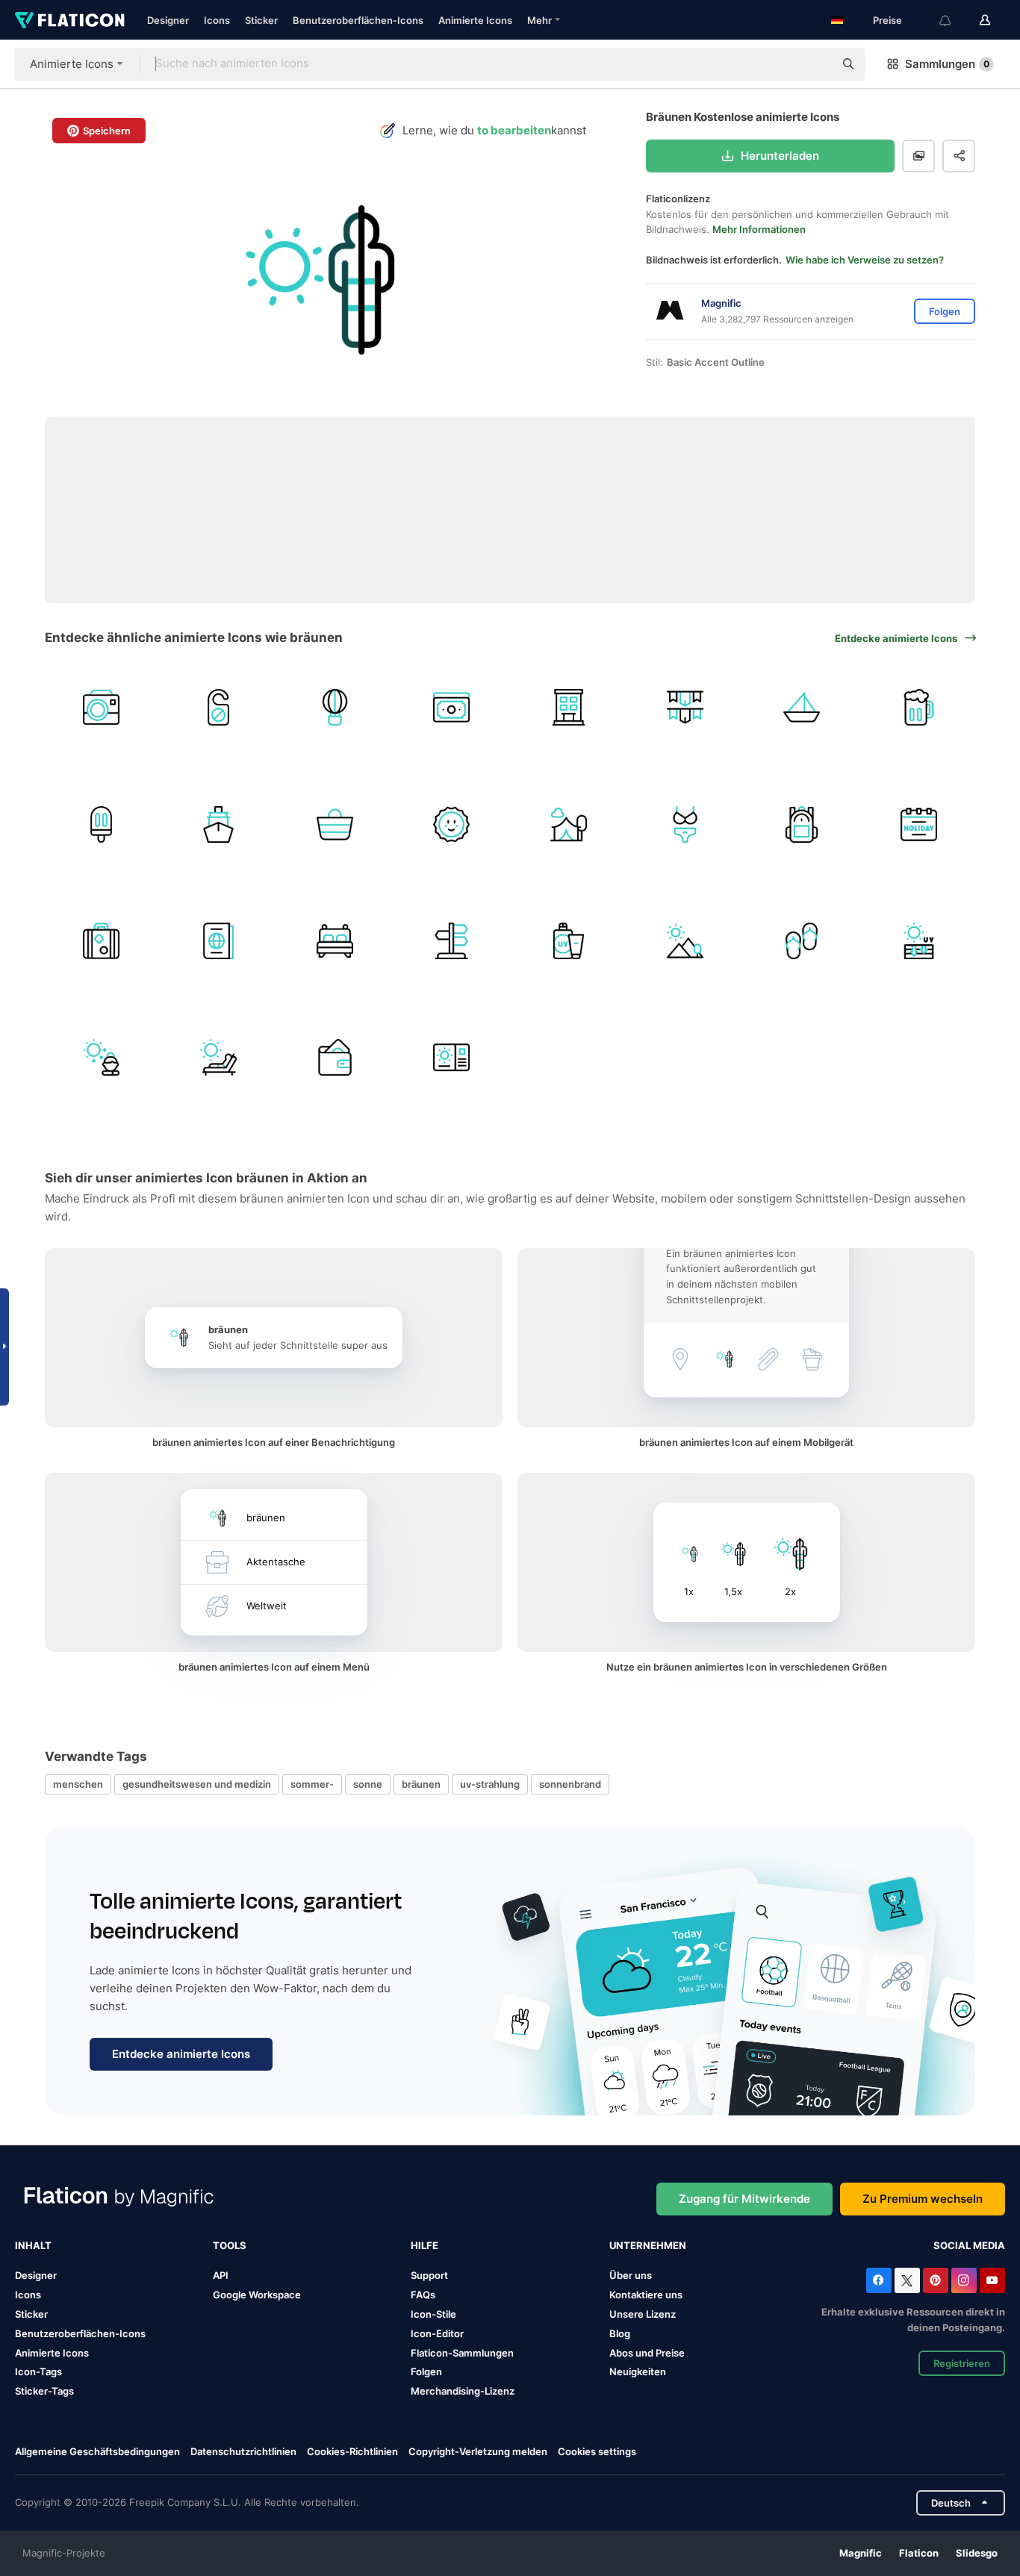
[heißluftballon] (335, 707)
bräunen (421, 1784)
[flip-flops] (802, 941)
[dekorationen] (685, 707)
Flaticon (919, 2553)
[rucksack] (802, 824)
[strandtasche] (335, 824)
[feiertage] (919, 824)
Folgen (426, 2371)
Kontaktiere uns (646, 2295)
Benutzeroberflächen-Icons (358, 20)
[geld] (451, 707)
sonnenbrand (570, 1784)
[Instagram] (964, 2280)
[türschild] (218, 707)
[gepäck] (101, 941)
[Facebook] (879, 2280)
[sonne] (451, 824)
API (221, 2275)
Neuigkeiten (638, 2371)
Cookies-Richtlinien (352, 2451)
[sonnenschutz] (569, 941)
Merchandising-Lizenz (463, 2391)
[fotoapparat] (101, 707)
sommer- (312, 1784)
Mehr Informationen (759, 229)
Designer (168, 20)
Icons (217, 20)
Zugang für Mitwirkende (744, 2199)
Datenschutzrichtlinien (243, 2451)
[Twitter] (907, 2280)
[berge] (685, 941)
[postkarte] (451, 1057)
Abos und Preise (647, 2353)
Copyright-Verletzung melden (478, 2451)
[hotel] (569, 707)
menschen (78, 1784)
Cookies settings (597, 2452)
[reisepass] (218, 941)
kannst (494, 130)
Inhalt (33, 2245)
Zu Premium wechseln (923, 2199)
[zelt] (569, 824)
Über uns (631, 2275)
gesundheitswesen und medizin (197, 1784)
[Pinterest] (936, 2280)
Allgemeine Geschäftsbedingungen (97, 2451)
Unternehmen (648, 2245)
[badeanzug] (685, 824)
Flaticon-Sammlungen (462, 2353)
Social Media (969, 2245)
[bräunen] (101, 1057)
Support (429, 2275)
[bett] (335, 941)
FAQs (423, 2295)
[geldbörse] (335, 1057)
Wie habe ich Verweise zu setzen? (865, 260)
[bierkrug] (919, 707)
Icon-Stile (433, 2314)
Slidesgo (977, 2553)
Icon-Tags (38, 2371)
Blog (620, 2333)
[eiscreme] (101, 824)
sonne (368, 1784)
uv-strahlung (490, 1784)
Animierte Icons (475, 20)
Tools (230, 2245)
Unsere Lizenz (643, 2314)
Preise (887, 20)
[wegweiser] (451, 941)
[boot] (802, 707)
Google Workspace (257, 2295)
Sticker (261, 20)
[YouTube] (992, 2280)
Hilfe (425, 2245)
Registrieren (962, 2363)
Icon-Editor (437, 2333)
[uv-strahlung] (919, 941)
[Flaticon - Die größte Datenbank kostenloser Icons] (70, 20)
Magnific (861, 2553)
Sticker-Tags (44, 2391)
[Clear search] (815, 64)
